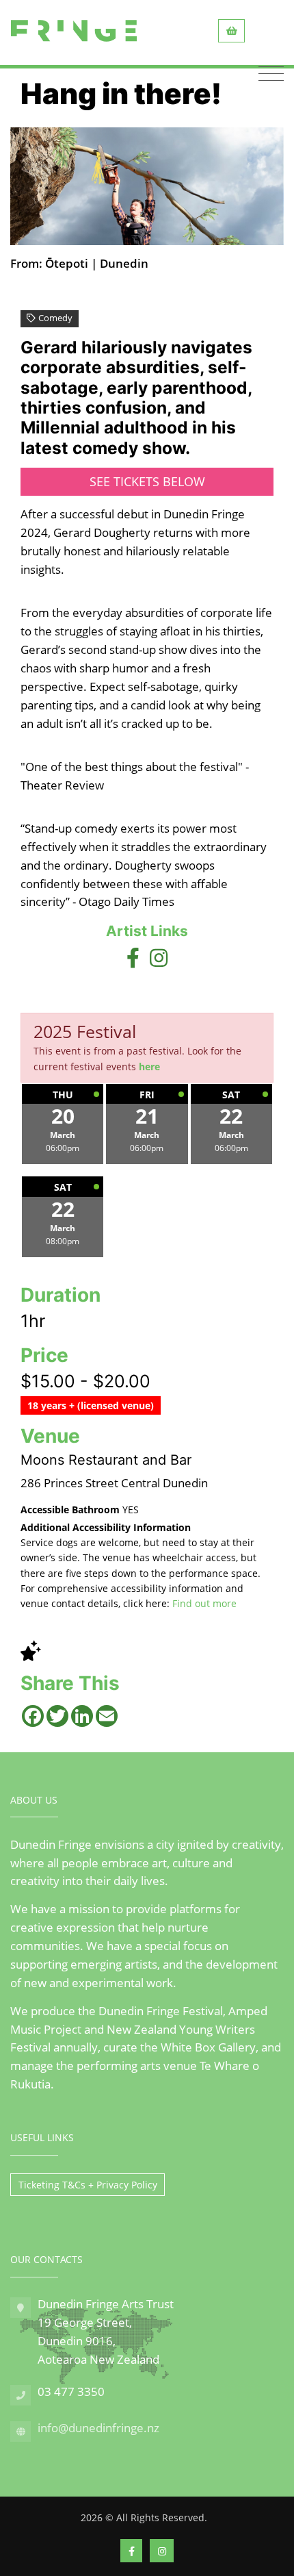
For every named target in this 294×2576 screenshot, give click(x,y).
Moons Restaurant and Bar (106, 1460)
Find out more (204, 1603)
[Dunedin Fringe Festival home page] (74, 31)
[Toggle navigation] (271, 74)
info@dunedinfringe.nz (98, 2428)
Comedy (55, 318)
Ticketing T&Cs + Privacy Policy (88, 2185)
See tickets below (147, 481)
